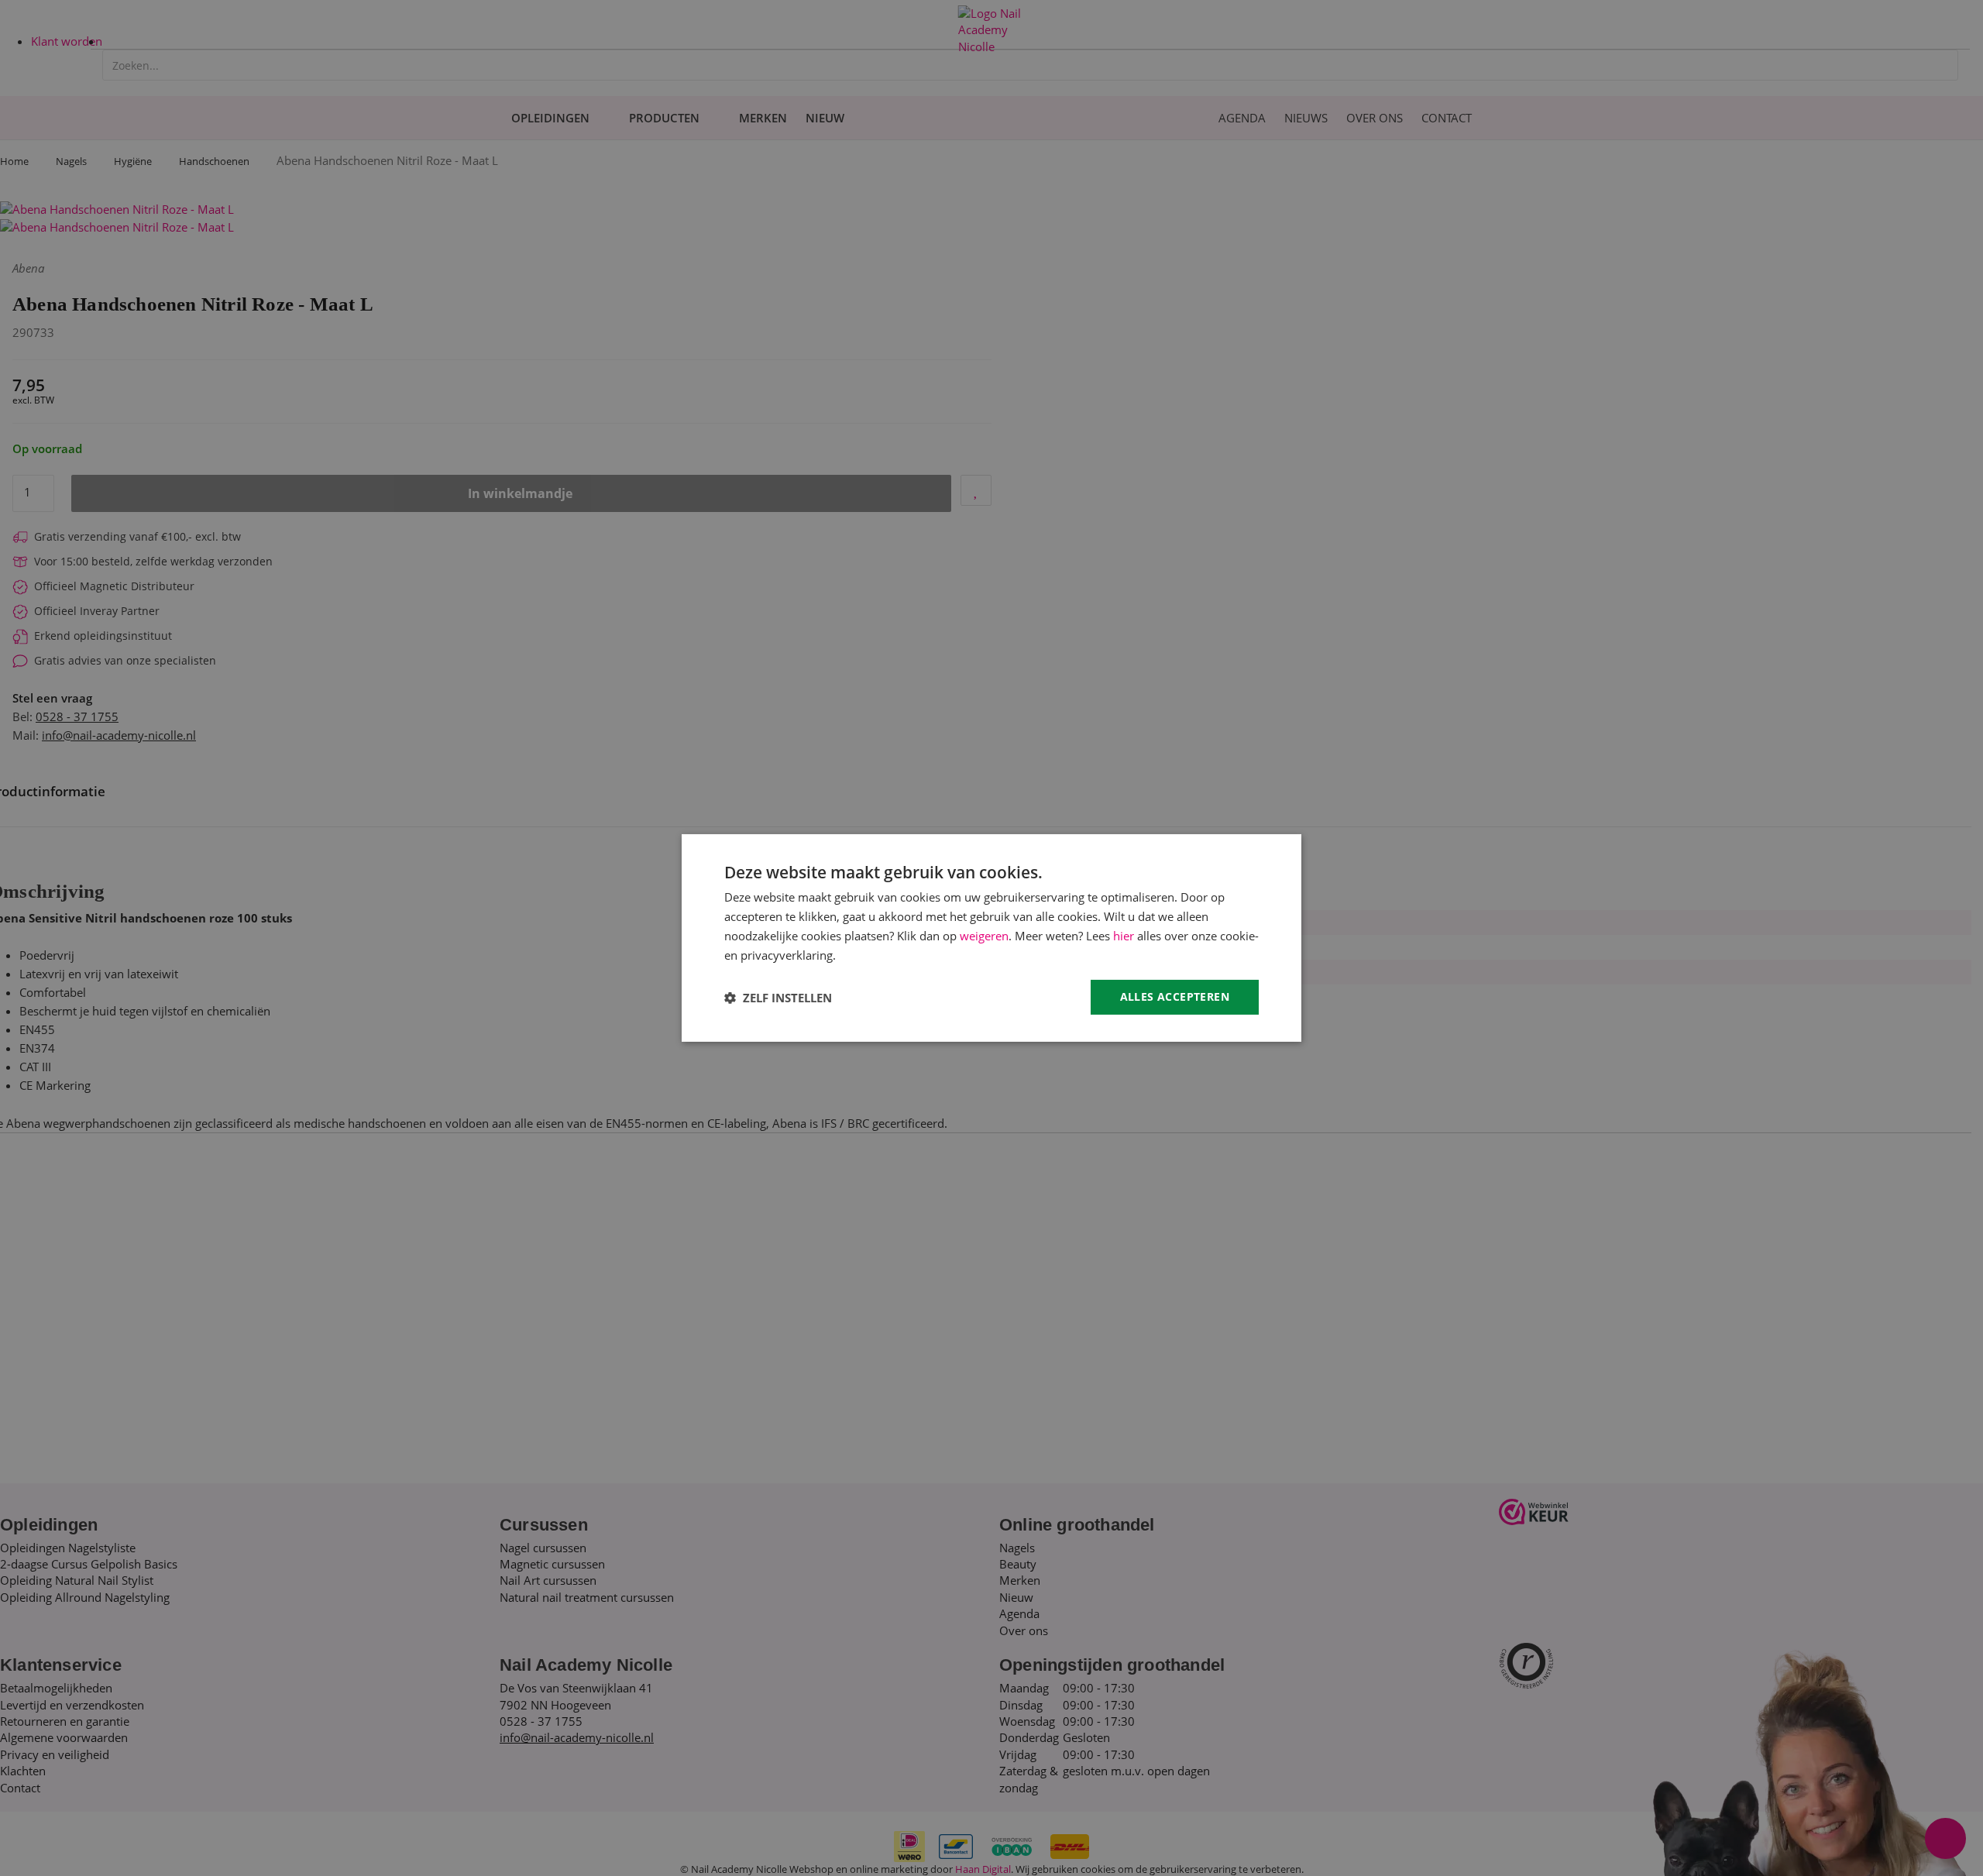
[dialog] (991, 938)
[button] (778, 998)
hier (1124, 936)
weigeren (984, 936)
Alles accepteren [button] (1175, 996)
